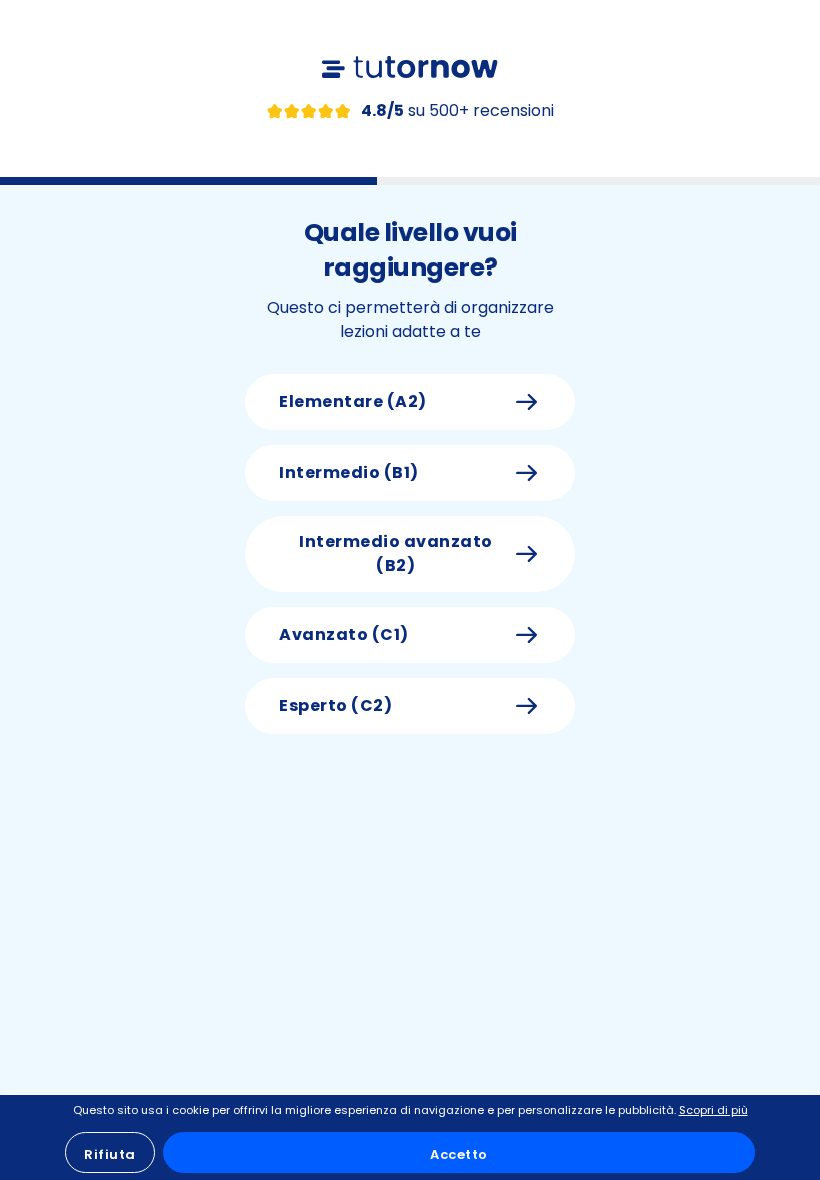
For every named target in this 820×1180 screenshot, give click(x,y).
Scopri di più (713, 1110)
